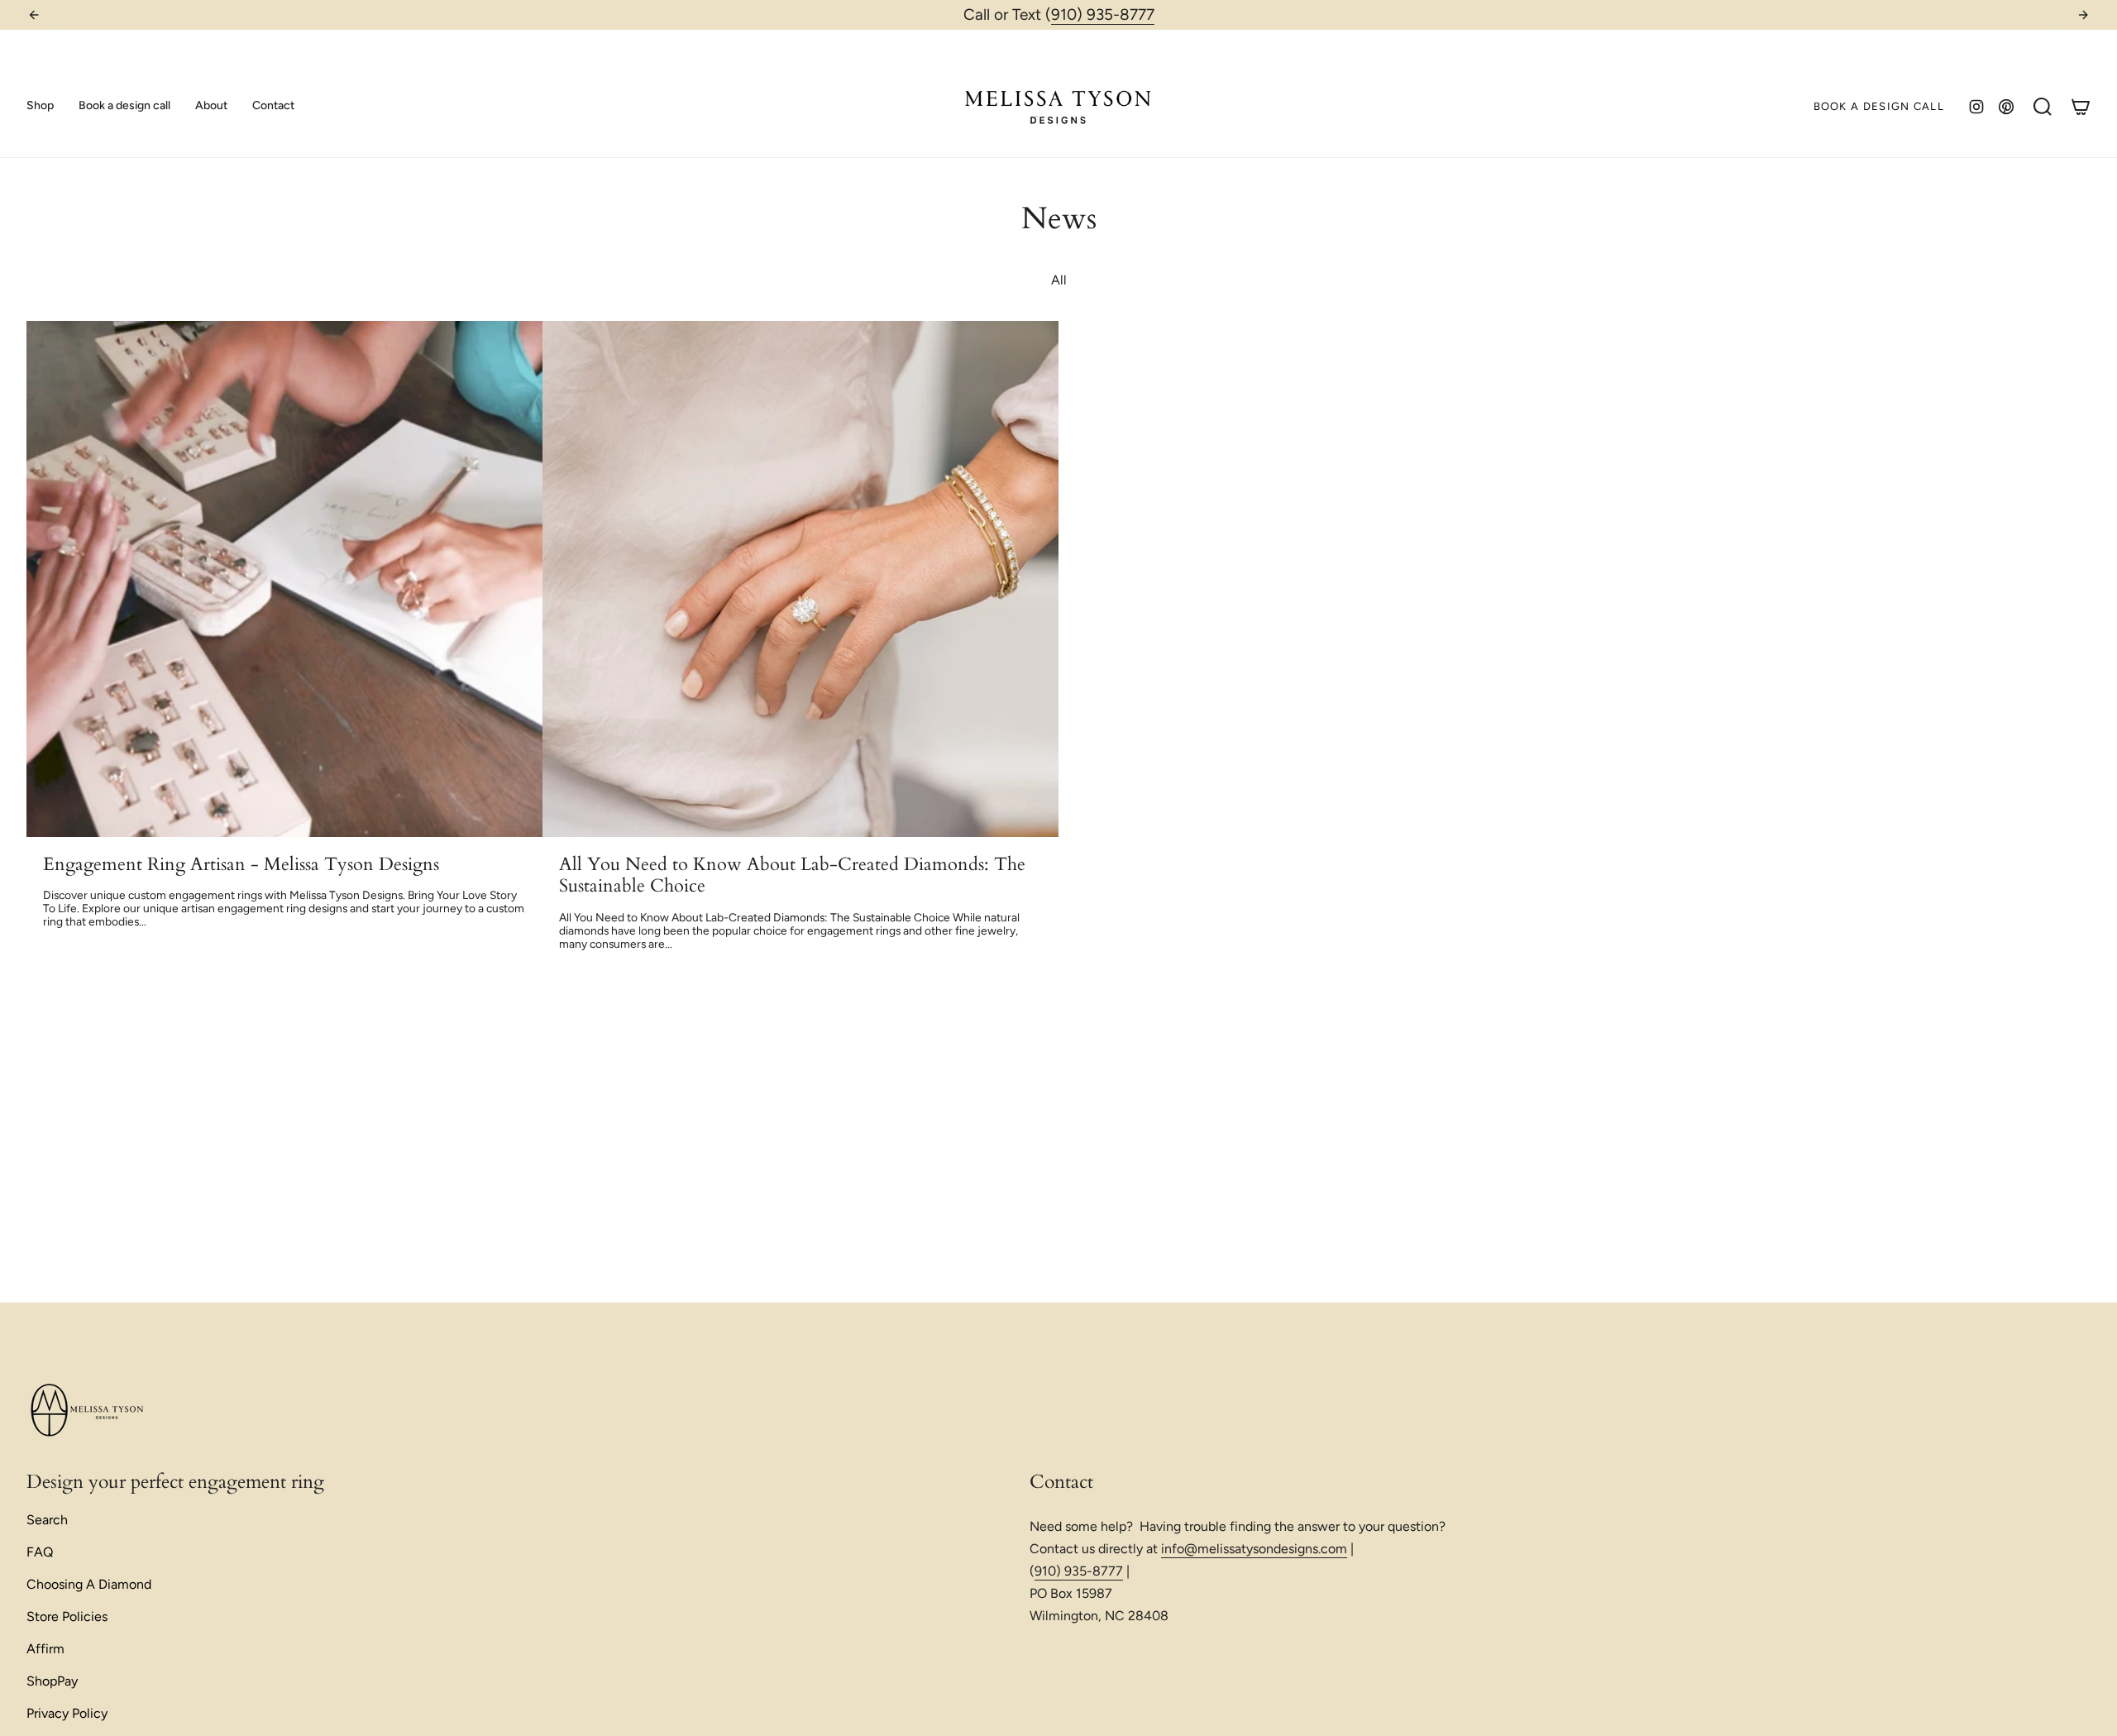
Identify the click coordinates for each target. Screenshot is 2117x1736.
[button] (40, 106)
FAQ (40, 1552)
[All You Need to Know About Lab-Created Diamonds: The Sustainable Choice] (800, 579)
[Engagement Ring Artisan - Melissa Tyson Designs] (284, 579)
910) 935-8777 (1103, 14)
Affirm (45, 1649)
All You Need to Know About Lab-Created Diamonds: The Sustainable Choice (792, 875)
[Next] (2083, 15)
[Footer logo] (88, 1411)
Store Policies (67, 1616)
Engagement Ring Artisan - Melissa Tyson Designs (241, 864)
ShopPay (52, 1681)
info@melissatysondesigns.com (1254, 1549)
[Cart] (2081, 107)
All (1059, 280)
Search (47, 1520)
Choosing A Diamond (89, 1584)
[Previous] (34, 15)
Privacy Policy (67, 1713)
